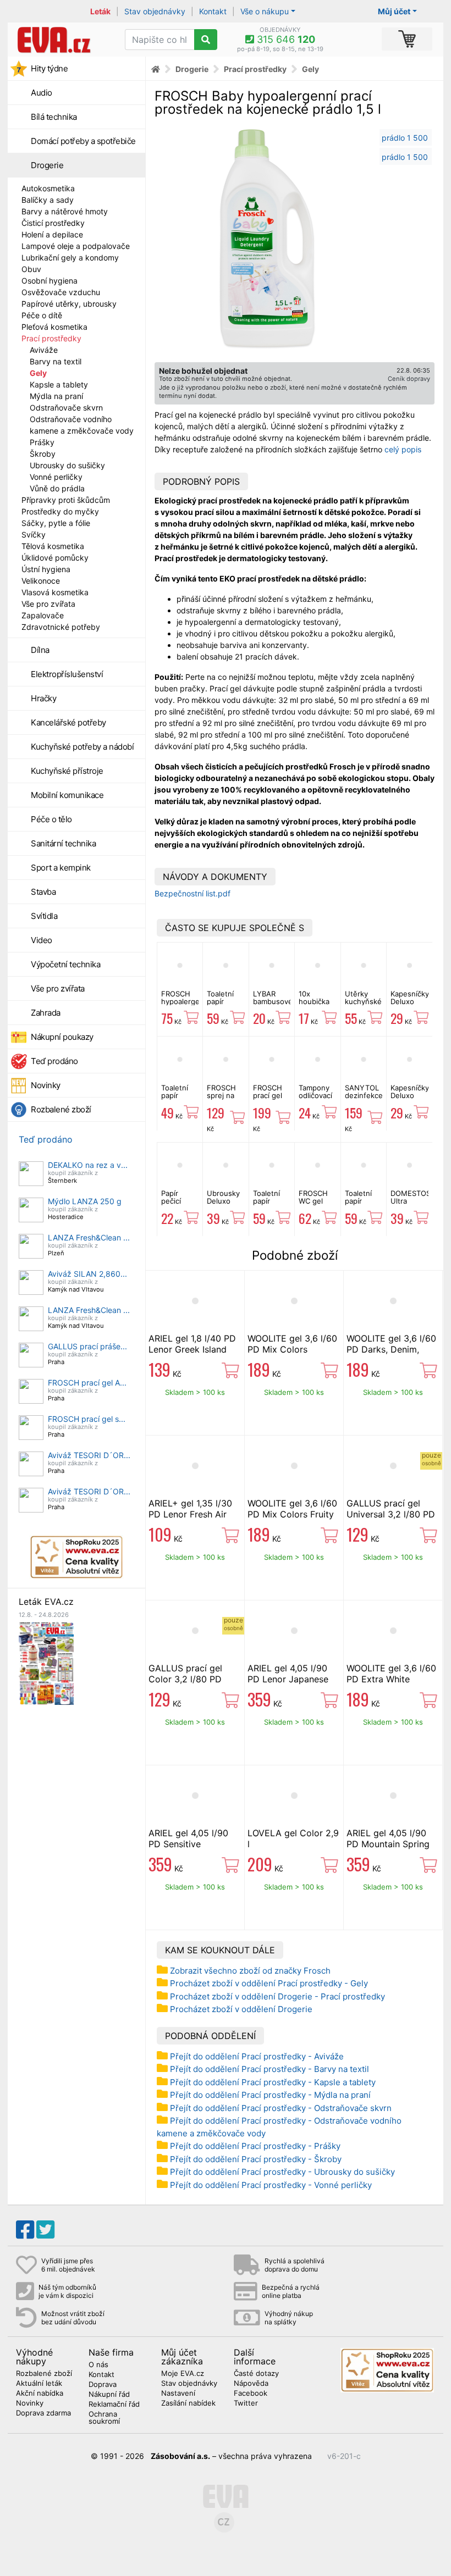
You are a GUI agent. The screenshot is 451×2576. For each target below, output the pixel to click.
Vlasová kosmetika (55, 592)
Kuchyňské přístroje (67, 771)
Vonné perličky (56, 477)
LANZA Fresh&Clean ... (89, 1237)
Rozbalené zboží (61, 1109)
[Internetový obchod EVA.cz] (62, 40)
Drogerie (47, 165)
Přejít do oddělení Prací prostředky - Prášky (255, 2146)
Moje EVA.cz (183, 2374)
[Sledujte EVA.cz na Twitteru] (45, 2230)
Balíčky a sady (48, 200)
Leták (100, 11)
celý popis (403, 449)
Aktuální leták (39, 2384)
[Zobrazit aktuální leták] (46, 1662)
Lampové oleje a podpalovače (76, 246)
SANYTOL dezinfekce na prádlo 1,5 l (364, 1099)
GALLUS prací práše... (87, 1346)
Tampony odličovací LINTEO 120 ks (315, 1099)
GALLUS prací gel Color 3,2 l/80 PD (185, 1674)
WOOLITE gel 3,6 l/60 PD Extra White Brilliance (391, 1679)
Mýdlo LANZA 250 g (85, 1201)
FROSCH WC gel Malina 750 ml (317, 1205)
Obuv (31, 269)
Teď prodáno (54, 1061)
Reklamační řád (114, 2405)
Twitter (246, 2403)
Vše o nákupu (265, 11)
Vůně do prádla (57, 488)
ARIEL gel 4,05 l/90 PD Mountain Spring (388, 1838)
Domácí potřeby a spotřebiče (83, 141)
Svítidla (44, 916)
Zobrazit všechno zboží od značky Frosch (250, 1971)
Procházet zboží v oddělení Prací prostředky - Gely (269, 1983)
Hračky (43, 698)
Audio (42, 93)
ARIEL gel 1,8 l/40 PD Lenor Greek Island (192, 1344)
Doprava (103, 2385)
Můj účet (394, 11)
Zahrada (46, 1013)
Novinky (46, 1085)
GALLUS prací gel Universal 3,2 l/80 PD (391, 1509)
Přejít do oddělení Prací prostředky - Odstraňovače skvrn (281, 2108)
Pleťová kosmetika (54, 327)
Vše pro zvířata (48, 604)
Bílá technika (54, 117)
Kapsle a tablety (59, 384)
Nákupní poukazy (62, 1037)
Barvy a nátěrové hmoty (65, 211)
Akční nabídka (40, 2394)
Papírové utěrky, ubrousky (69, 304)
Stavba (43, 892)
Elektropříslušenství (67, 674)
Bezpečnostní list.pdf (193, 893)
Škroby (43, 454)
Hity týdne (49, 68)
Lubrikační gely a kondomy (70, 257)
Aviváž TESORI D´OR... (89, 1455)
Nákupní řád (109, 2395)
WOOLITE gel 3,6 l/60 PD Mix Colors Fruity (292, 1509)
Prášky (42, 442)
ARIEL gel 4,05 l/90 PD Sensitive (188, 1838)
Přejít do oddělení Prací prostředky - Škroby (256, 2159)
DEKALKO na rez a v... (88, 1165)
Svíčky (34, 534)
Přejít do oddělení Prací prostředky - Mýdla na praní (270, 2095)
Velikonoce (41, 581)
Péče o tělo (51, 819)
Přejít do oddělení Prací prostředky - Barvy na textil (269, 2069)
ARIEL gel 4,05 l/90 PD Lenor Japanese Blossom (288, 1679)
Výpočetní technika (65, 964)
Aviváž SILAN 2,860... (87, 1274)
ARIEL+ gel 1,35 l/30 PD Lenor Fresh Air (190, 1509)
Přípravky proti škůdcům (66, 500)
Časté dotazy (256, 2374)
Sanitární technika (63, 843)
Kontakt (213, 11)
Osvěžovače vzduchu (61, 292)
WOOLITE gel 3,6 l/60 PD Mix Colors (292, 1344)
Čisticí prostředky (53, 223)
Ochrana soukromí (104, 2418)
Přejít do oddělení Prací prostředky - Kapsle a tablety (273, 2082)
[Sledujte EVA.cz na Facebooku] (25, 2230)
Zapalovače (43, 615)
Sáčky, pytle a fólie (56, 523)
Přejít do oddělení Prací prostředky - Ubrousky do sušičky (282, 2172)
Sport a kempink (61, 868)
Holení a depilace (52, 234)
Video (42, 940)
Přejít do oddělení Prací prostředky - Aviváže (257, 2056)
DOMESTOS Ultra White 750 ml (411, 1205)
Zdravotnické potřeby (61, 627)
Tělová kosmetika (53, 546)
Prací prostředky (51, 338)
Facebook (251, 2394)
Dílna (40, 650)
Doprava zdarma (43, 2413)
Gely (38, 373)
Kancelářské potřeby (68, 722)
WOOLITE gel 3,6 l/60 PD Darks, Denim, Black (391, 1349)
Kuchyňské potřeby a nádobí (82, 747)
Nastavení (178, 2394)
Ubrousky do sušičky (67, 465)
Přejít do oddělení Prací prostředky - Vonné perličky (271, 2185)
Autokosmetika (48, 188)
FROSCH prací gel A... (87, 1383)
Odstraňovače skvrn (66, 408)
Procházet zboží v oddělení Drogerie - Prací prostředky (277, 1996)
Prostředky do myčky (60, 511)
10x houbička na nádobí (315, 1002)
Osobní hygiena (50, 281)
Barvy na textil (56, 361)
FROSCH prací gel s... (87, 1419)
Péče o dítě (42, 315)
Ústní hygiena (46, 569)
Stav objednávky (155, 11)
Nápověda (251, 2384)
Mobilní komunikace (67, 795)
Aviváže (44, 350)
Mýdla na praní (56, 396)
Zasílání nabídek (188, 2403)
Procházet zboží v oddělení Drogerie (241, 2009)
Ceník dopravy (409, 379)
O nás (98, 2365)
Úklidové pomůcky (55, 558)
